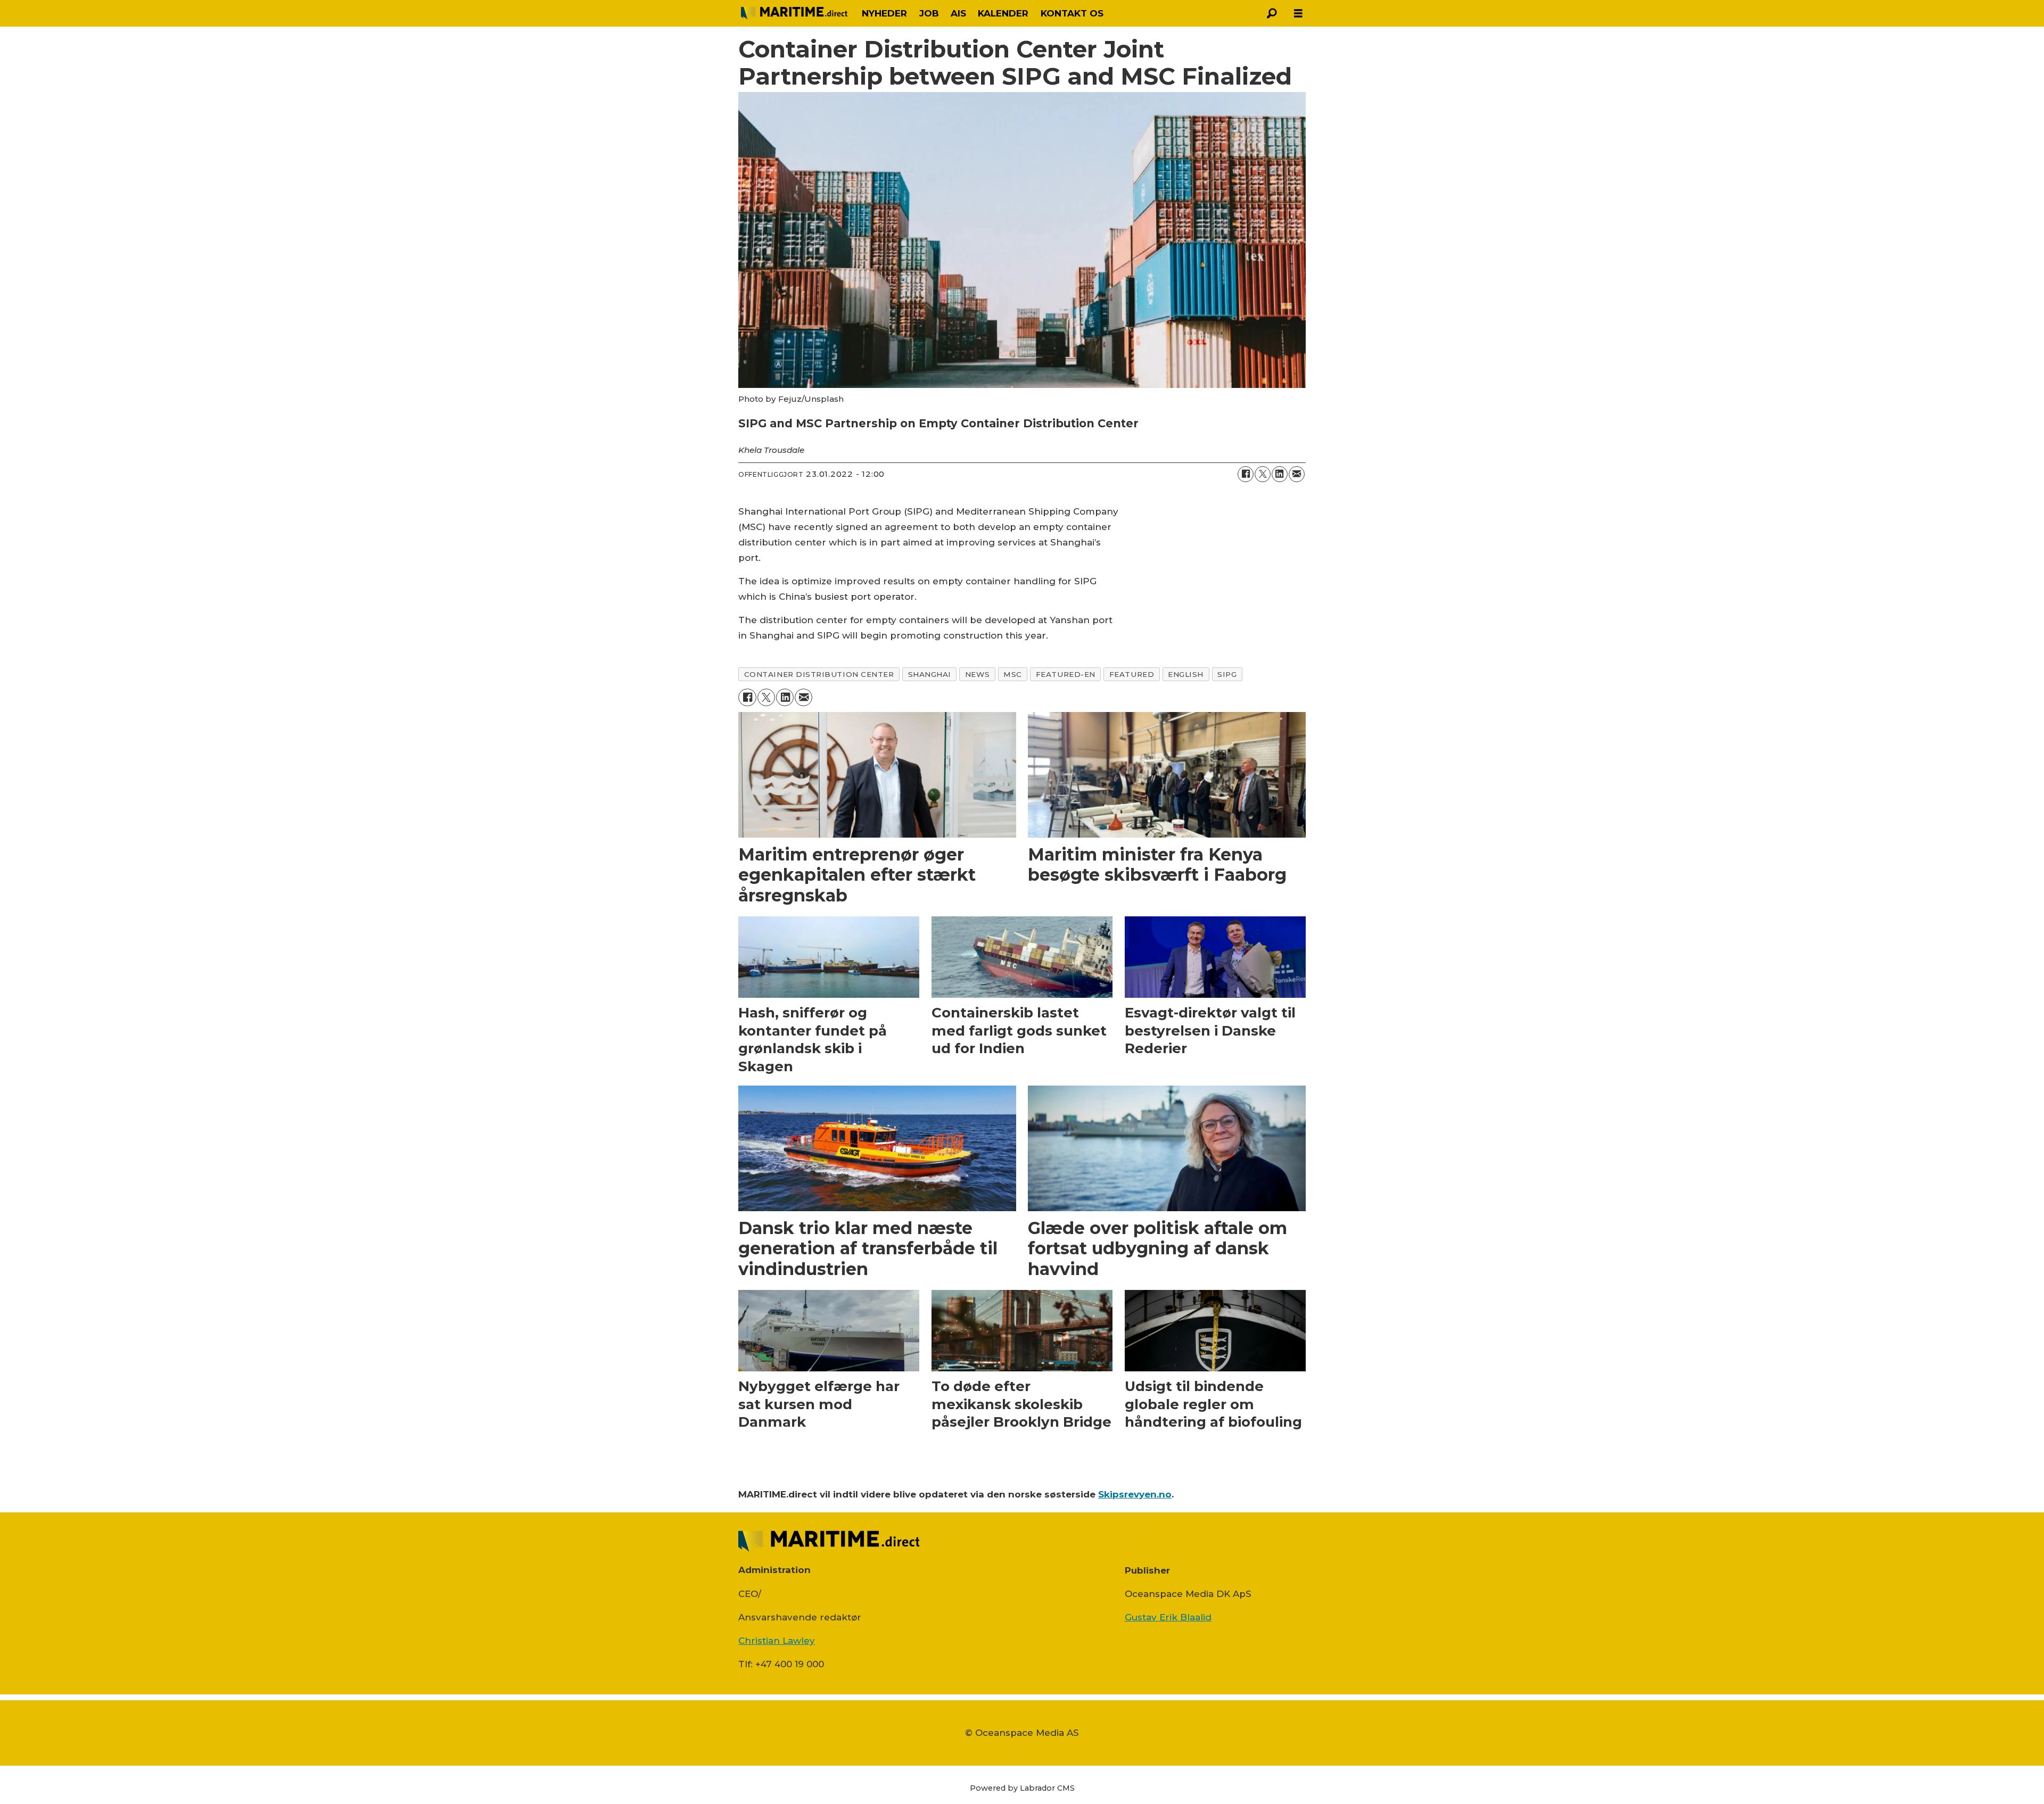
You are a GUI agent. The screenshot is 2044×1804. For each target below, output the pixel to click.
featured (1132, 674)
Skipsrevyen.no (1135, 1494)
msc (1013, 674)
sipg (1227, 674)
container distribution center (819, 674)
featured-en (1066, 674)
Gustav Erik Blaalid (1168, 1617)
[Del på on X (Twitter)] (1263, 474)
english (1186, 674)
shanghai (930, 674)
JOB (929, 13)
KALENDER (1003, 13)
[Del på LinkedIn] (1280, 474)
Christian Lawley (777, 1641)
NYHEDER (884, 13)
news (977, 674)
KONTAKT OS (1072, 13)
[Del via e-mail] (1297, 474)
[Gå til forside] (794, 13)
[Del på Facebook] (1246, 474)
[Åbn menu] (1298, 14)
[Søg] (1272, 13)
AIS (958, 13)
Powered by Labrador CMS (1022, 1788)
